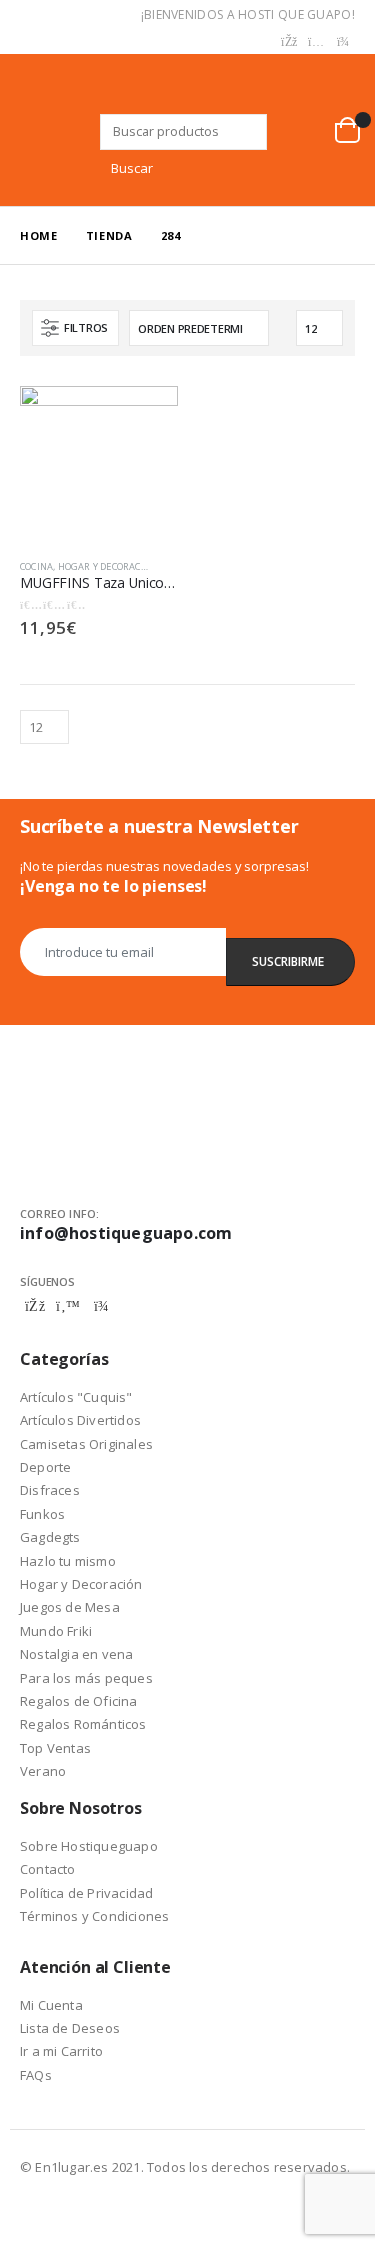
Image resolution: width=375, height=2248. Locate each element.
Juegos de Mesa (70, 1607)
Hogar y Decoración (108, 566)
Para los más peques (86, 1678)
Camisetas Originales (86, 1444)
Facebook (35, 1306)
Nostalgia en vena (76, 1654)
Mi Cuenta (51, 2005)
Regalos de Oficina (79, 1701)
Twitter (68, 1306)
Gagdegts (50, 1537)
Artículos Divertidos (80, 1420)
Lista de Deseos (70, 2028)
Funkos (42, 1514)
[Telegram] (343, 42)
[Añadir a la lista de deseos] (168, 567)
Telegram (101, 1306)
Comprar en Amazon (145, 411)
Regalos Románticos (83, 1724)
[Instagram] (316, 42)
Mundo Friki (56, 1631)
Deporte (45, 1467)
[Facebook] (289, 42)
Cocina (36, 566)
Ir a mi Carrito (61, 2051)
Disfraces (50, 1490)
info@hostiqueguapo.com (126, 1233)
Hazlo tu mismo (68, 1561)
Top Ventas (55, 1748)
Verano (43, 1771)
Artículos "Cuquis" (76, 1397)
